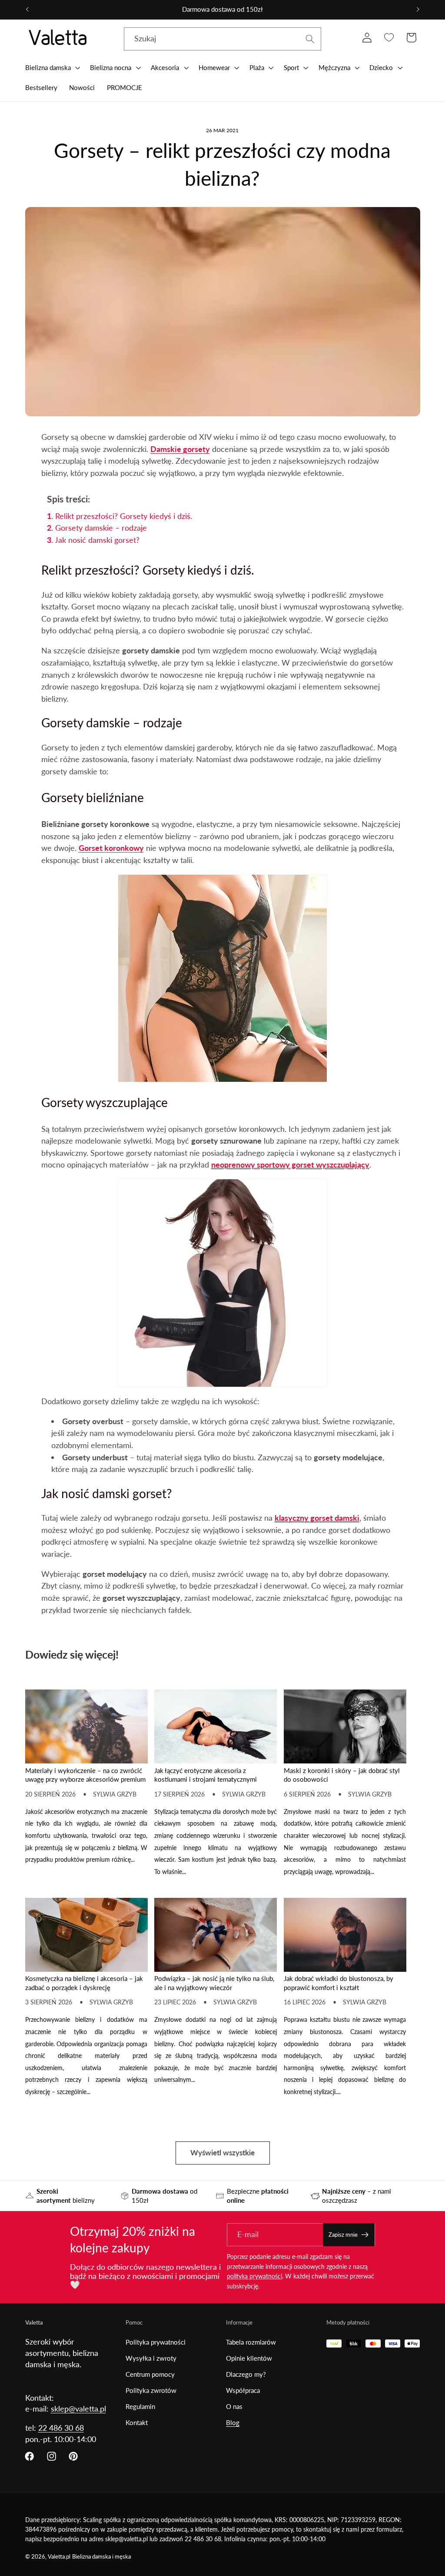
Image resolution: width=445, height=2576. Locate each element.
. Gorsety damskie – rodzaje (97, 528)
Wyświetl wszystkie (222, 2153)
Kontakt (137, 2422)
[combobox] (223, 39)
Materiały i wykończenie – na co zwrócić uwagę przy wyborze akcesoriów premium (85, 1775)
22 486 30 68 (61, 2428)
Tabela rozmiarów (251, 2342)
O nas (234, 2406)
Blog (233, 2422)
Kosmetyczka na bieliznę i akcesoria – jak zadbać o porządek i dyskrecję (84, 1983)
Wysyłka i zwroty (151, 2358)
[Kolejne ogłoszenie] (418, 10)
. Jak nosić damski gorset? (93, 540)
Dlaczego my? (246, 2374)
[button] (52, 67)
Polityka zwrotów (151, 2390)
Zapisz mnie (343, 2235)
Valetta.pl (59, 2557)
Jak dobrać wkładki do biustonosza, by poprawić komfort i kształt (339, 1983)
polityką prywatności (254, 2276)
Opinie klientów (249, 2358)
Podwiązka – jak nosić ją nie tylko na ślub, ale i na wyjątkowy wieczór (214, 1983)
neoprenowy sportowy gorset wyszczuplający (290, 1164)
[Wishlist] (389, 38)
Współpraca (243, 2390)
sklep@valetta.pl (78, 2409)
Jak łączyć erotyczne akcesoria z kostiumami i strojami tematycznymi (206, 1775)
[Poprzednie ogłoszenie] (27, 10)
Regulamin (140, 2406)
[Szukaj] (310, 39)
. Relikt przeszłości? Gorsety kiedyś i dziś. (120, 516)
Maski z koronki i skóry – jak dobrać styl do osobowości (342, 1775)
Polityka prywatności (156, 2342)
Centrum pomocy (150, 2374)
